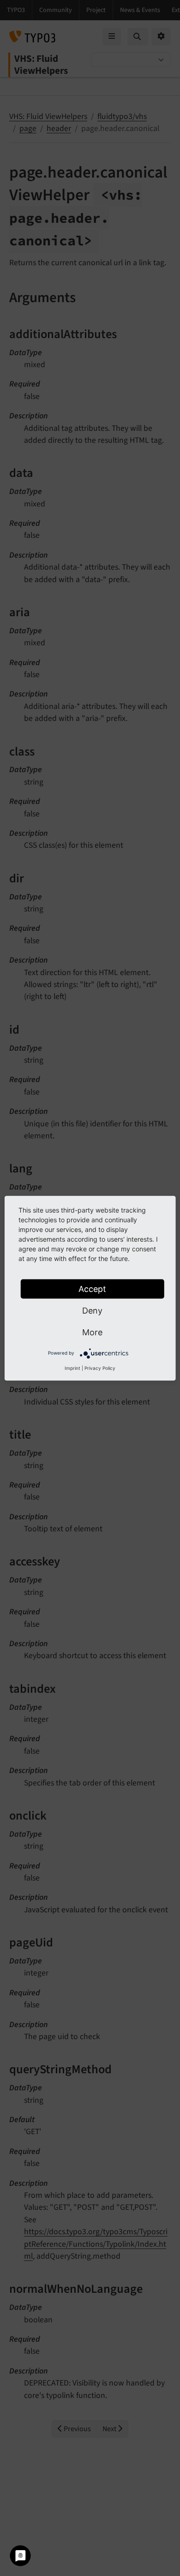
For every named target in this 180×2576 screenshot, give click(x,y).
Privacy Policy (100, 1368)
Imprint (72, 1368)
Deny (92, 1310)
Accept (92, 1288)
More (92, 1332)
